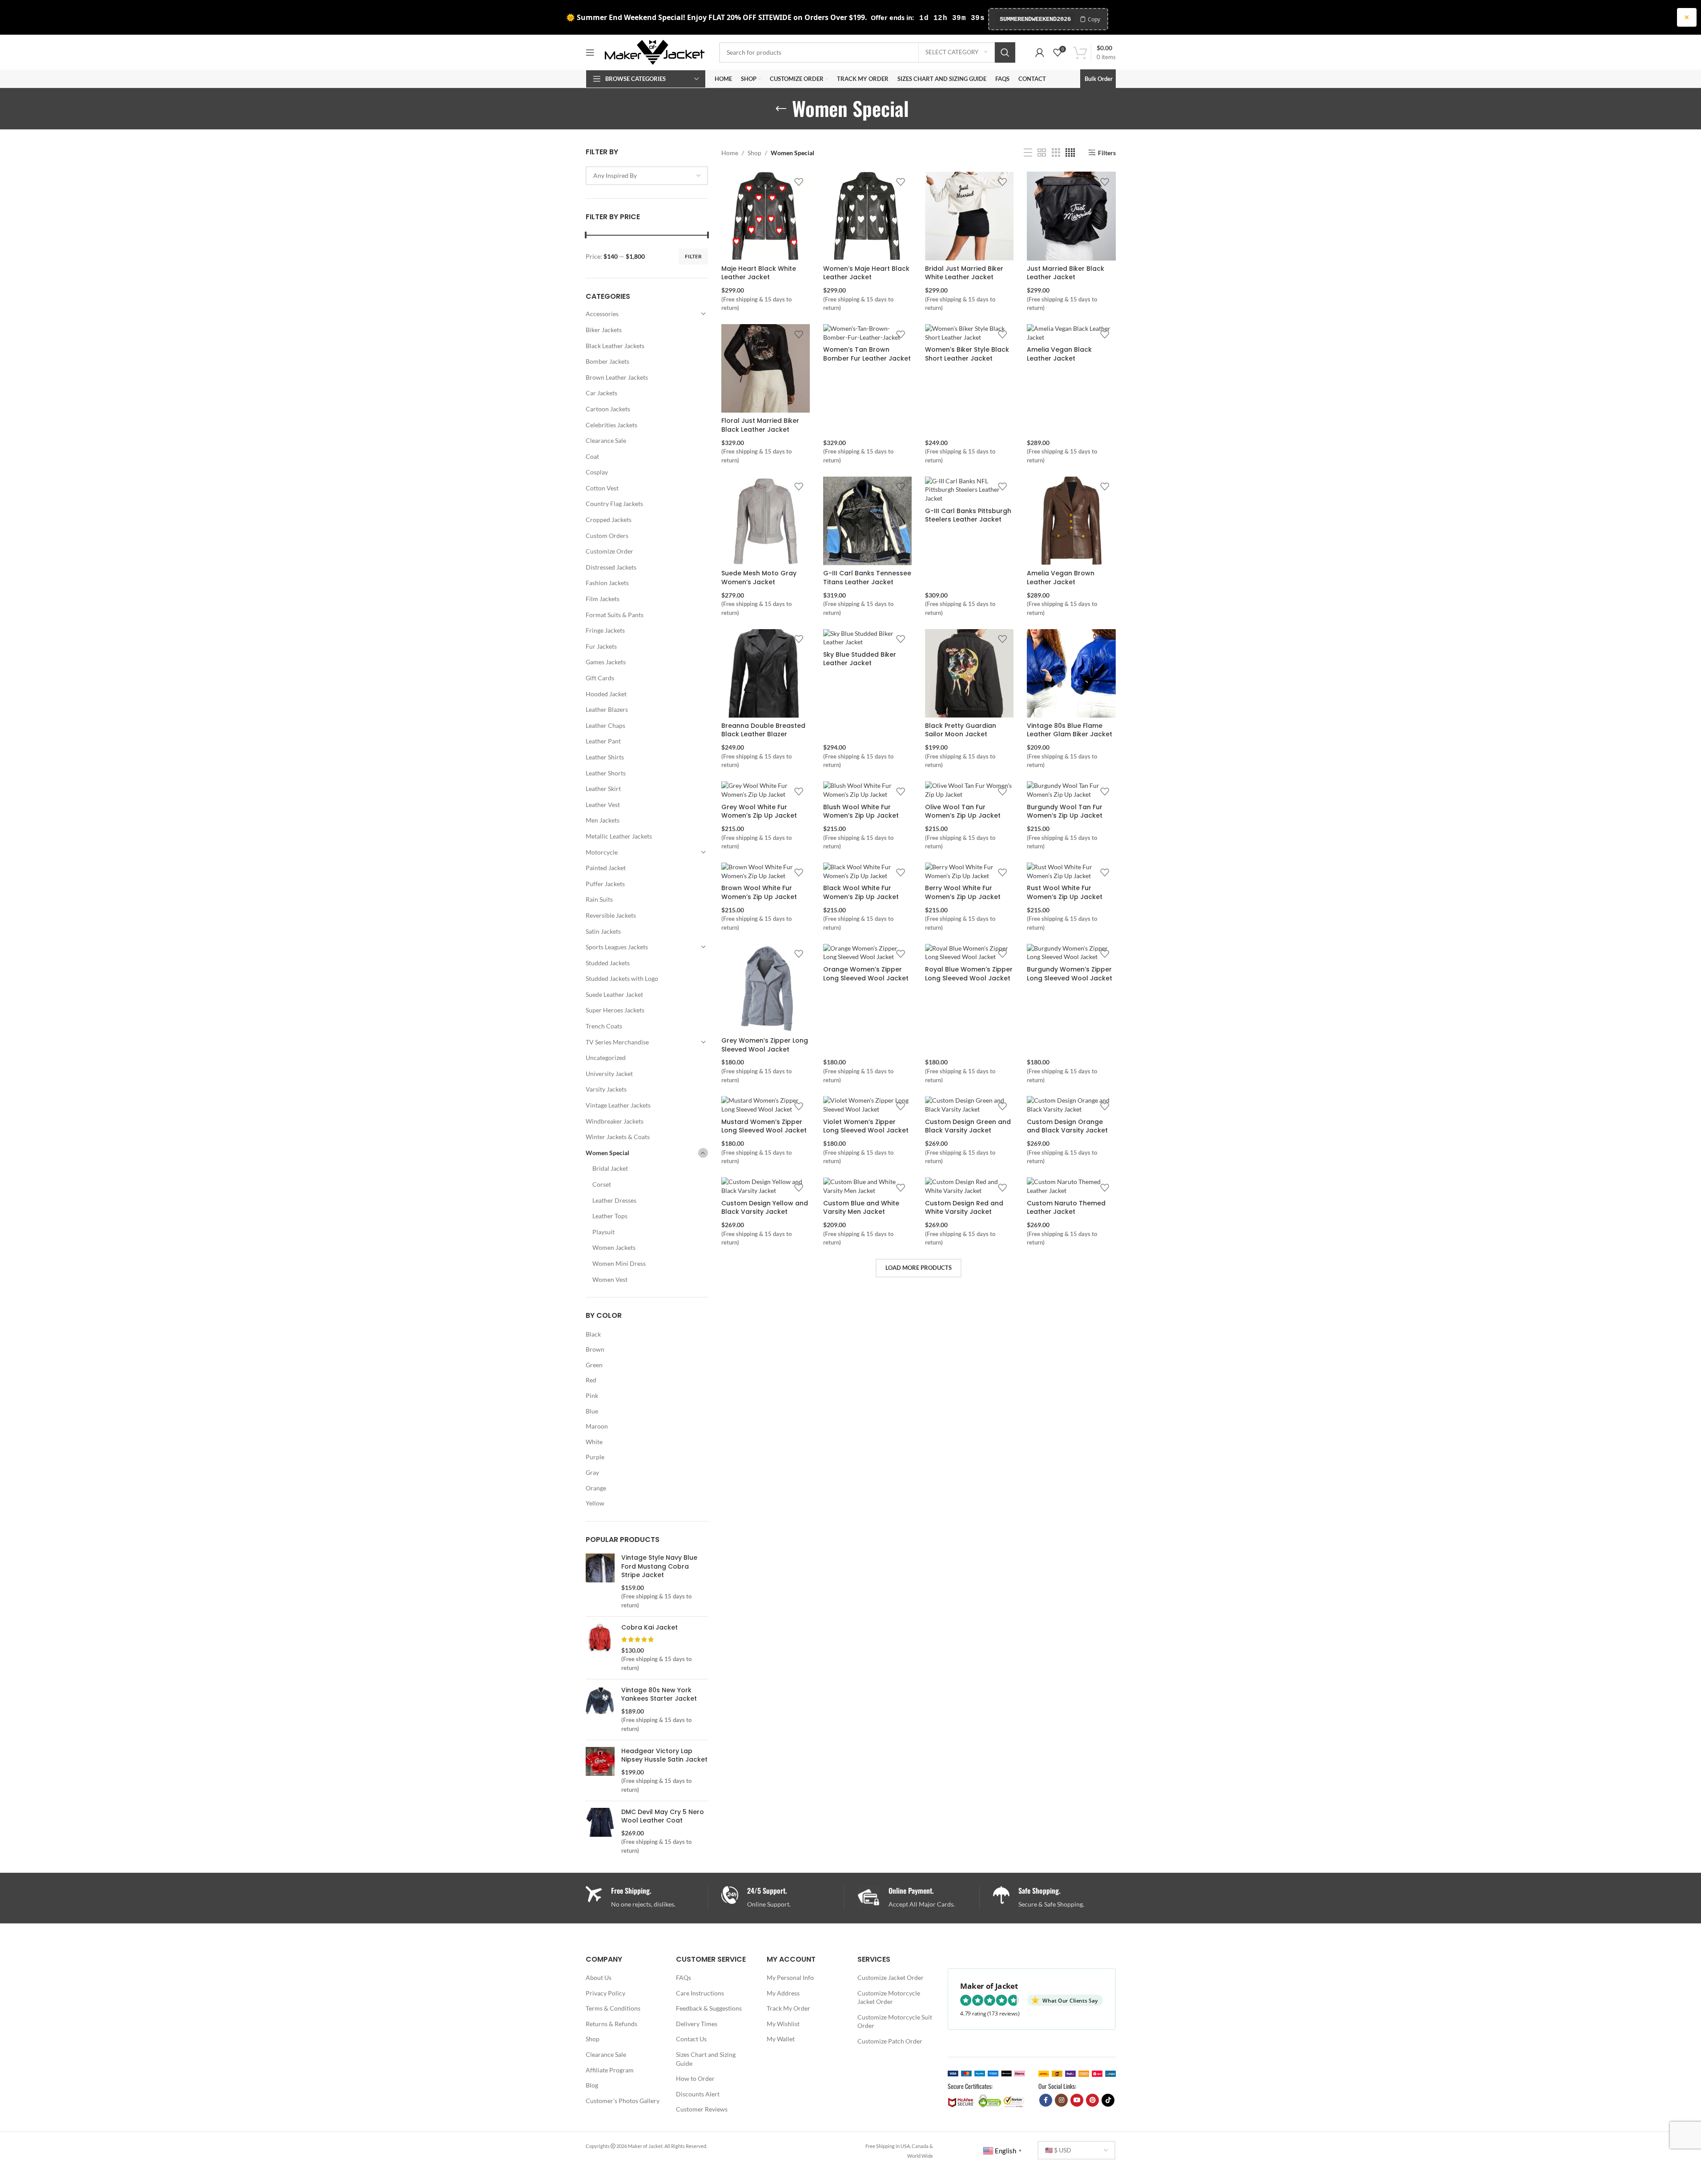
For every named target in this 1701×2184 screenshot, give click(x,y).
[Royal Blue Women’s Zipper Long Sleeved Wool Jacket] (969, 953)
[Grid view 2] (1042, 153)
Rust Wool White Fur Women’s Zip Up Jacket (1065, 892)
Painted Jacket (606, 868)
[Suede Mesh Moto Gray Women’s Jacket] (766, 521)
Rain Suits (599, 899)
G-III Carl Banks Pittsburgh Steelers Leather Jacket (968, 515)
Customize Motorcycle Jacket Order (889, 1997)
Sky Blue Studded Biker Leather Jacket (860, 659)
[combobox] (647, 176)
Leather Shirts (605, 757)
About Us (599, 1977)
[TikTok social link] (1108, 2100)
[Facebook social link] (1046, 2100)
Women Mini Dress (619, 1263)
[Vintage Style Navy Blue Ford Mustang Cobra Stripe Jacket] (600, 1582)
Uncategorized (606, 1058)
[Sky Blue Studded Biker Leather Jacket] (867, 638)
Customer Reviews (702, 2109)
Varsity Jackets (606, 1089)
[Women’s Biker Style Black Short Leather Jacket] (969, 333)
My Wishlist (783, 2024)
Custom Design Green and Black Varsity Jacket (968, 1126)
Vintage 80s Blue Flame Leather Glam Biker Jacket (1070, 730)
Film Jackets (603, 599)
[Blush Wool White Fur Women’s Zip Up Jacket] (867, 790)
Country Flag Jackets (614, 504)
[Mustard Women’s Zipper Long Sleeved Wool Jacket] (766, 1105)
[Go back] (781, 109)
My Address (783, 1993)
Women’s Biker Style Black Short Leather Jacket (967, 354)
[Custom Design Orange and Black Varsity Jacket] (1071, 1105)
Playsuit (603, 1232)
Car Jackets (601, 393)
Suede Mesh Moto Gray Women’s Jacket (759, 578)
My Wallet (781, 2039)
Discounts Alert (698, 2094)
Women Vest (610, 1279)
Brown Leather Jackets (617, 377)
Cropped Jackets (609, 520)
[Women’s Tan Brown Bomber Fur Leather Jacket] (867, 333)
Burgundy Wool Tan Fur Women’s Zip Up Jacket (1065, 811)
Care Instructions (700, 1993)
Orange (596, 1488)
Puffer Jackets (605, 884)
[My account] (1040, 52)
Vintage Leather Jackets (618, 1105)
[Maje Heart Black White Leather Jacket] (766, 216)
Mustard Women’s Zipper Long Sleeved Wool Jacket (764, 1126)
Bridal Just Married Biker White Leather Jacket (964, 273)
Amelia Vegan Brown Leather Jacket (1061, 578)
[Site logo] (655, 51)
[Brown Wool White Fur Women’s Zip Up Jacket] (766, 871)
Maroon (597, 1426)
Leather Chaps (605, 725)
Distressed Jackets (611, 567)
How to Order (695, 2078)
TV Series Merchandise (617, 1042)
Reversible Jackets (611, 915)
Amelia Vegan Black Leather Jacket (1059, 354)
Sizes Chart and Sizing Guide (706, 2059)
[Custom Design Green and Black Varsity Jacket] (969, 1105)
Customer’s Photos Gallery (623, 2101)
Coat (592, 456)
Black (593, 1334)
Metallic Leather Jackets (619, 836)
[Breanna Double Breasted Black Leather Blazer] (766, 673)
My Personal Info (790, 1977)
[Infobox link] (782, 1898)
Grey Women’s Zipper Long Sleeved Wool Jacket (765, 1045)
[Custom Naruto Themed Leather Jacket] (1071, 1186)
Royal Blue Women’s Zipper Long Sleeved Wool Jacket (969, 974)
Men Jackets (603, 820)
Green (594, 1365)
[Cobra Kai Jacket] (600, 1648)
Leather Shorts (606, 773)
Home (730, 153)
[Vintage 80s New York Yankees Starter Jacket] (600, 1710)
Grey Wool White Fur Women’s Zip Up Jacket (759, 811)
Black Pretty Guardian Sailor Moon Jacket (961, 730)
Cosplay (597, 472)
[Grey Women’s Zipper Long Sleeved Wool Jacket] (766, 988)
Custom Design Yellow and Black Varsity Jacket (765, 1208)
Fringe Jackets (605, 630)
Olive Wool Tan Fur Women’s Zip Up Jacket (963, 811)
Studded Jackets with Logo (622, 978)
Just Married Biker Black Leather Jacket (1066, 273)
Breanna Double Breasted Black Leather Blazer (763, 730)
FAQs (684, 1977)
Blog (592, 2085)
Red (591, 1380)
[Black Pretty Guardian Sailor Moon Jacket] (969, 673)
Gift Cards (600, 678)
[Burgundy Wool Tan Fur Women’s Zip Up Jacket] (1071, 790)
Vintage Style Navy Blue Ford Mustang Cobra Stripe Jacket (659, 1566)
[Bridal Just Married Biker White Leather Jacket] (969, 216)
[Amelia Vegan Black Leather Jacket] (1071, 333)
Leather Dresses (614, 1200)
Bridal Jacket (610, 1168)
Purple (595, 1457)
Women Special (607, 1153)
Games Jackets (606, 662)
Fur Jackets (601, 646)
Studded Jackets (608, 963)
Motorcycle (602, 852)
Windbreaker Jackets (615, 1121)
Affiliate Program (610, 2070)
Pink (592, 1395)
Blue (592, 1411)
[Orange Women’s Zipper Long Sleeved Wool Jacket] (867, 953)
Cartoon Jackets (608, 409)
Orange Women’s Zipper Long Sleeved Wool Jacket (866, 974)
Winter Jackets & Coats (618, 1137)
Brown (595, 1349)
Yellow (595, 1503)
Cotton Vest (602, 488)
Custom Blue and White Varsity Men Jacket (861, 1208)
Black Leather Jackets (615, 346)
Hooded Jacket (606, 694)
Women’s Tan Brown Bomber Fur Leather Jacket (867, 354)
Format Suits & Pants (615, 615)
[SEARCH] (1005, 52)
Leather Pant (603, 741)
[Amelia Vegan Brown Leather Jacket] (1071, 521)
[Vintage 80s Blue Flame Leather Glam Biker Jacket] (1071, 673)
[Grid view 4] (1070, 153)
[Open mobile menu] (590, 52)
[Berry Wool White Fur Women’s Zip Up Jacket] (969, 871)
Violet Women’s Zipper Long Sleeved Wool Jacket (866, 1126)
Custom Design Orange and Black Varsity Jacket (1067, 1126)
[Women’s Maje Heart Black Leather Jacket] (867, 216)
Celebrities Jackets (611, 425)
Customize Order (609, 551)
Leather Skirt (603, 789)
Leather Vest (603, 805)
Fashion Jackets (607, 583)
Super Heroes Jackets (615, 1010)
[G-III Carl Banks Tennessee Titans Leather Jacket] (867, 521)
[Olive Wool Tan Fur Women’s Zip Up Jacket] (969, 790)
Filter (693, 256)
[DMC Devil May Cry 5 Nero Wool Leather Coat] (600, 1831)
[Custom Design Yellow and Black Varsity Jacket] (766, 1186)
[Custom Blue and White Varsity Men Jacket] (867, 1186)
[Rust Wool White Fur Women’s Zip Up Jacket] (1071, 871)
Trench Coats (604, 1026)
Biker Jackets (604, 330)
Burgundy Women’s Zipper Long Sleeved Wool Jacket (1070, 974)
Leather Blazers (607, 709)
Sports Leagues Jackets (617, 947)
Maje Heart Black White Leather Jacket (759, 273)
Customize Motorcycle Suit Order (895, 2021)
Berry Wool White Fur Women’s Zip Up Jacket (963, 892)
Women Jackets (614, 1247)
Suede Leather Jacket (614, 994)
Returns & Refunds (611, 2024)
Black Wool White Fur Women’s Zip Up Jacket (861, 892)
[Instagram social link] (1061, 2100)
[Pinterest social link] (1092, 2100)
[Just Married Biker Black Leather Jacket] (1071, 216)
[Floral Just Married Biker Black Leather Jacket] (766, 368)
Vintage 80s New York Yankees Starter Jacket (659, 1695)
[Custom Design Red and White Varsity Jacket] (969, 1186)
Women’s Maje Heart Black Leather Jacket (866, 273)
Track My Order (788, 2008)
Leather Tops (610, 1216)
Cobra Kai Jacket (649, 1628)
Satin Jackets (603, 931)
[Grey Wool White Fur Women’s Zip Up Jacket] (766, 790)
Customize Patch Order (890, 2041)
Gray (592, 1472)
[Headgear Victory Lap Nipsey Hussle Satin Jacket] (600, 1770)
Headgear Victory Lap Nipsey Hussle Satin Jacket (664, 1756)
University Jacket (609, 1074)
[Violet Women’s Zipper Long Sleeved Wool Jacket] (867, 1105)
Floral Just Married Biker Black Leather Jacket (760, 425)
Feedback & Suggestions (709, 2008)
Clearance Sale (606, 440)
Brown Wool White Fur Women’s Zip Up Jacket (759, 892)
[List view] (1028, 153)
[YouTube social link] (1077, 2100)
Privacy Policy (605, 1993)
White (594, 1442)
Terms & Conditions (613, 2008)
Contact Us (691, 2039)
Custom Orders (607, 536)
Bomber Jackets (607, 361)
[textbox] (647, 176)
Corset (602, 1184)
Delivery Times (697, 2024)
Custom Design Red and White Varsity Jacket (964, 1208)
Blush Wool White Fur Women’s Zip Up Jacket (861, 811)
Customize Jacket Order (891, 1977)
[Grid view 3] (1056, 153)
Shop (754, 153)
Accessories (602, 314)
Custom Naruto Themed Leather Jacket (1066, 1208)
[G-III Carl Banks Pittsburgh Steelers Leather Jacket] (969, 490)
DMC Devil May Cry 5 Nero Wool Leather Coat (663, 1817)
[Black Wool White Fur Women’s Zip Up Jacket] (867, 871)
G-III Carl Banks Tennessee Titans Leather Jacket (867, 578)
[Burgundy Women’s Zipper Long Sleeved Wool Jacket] (1071, 953)
